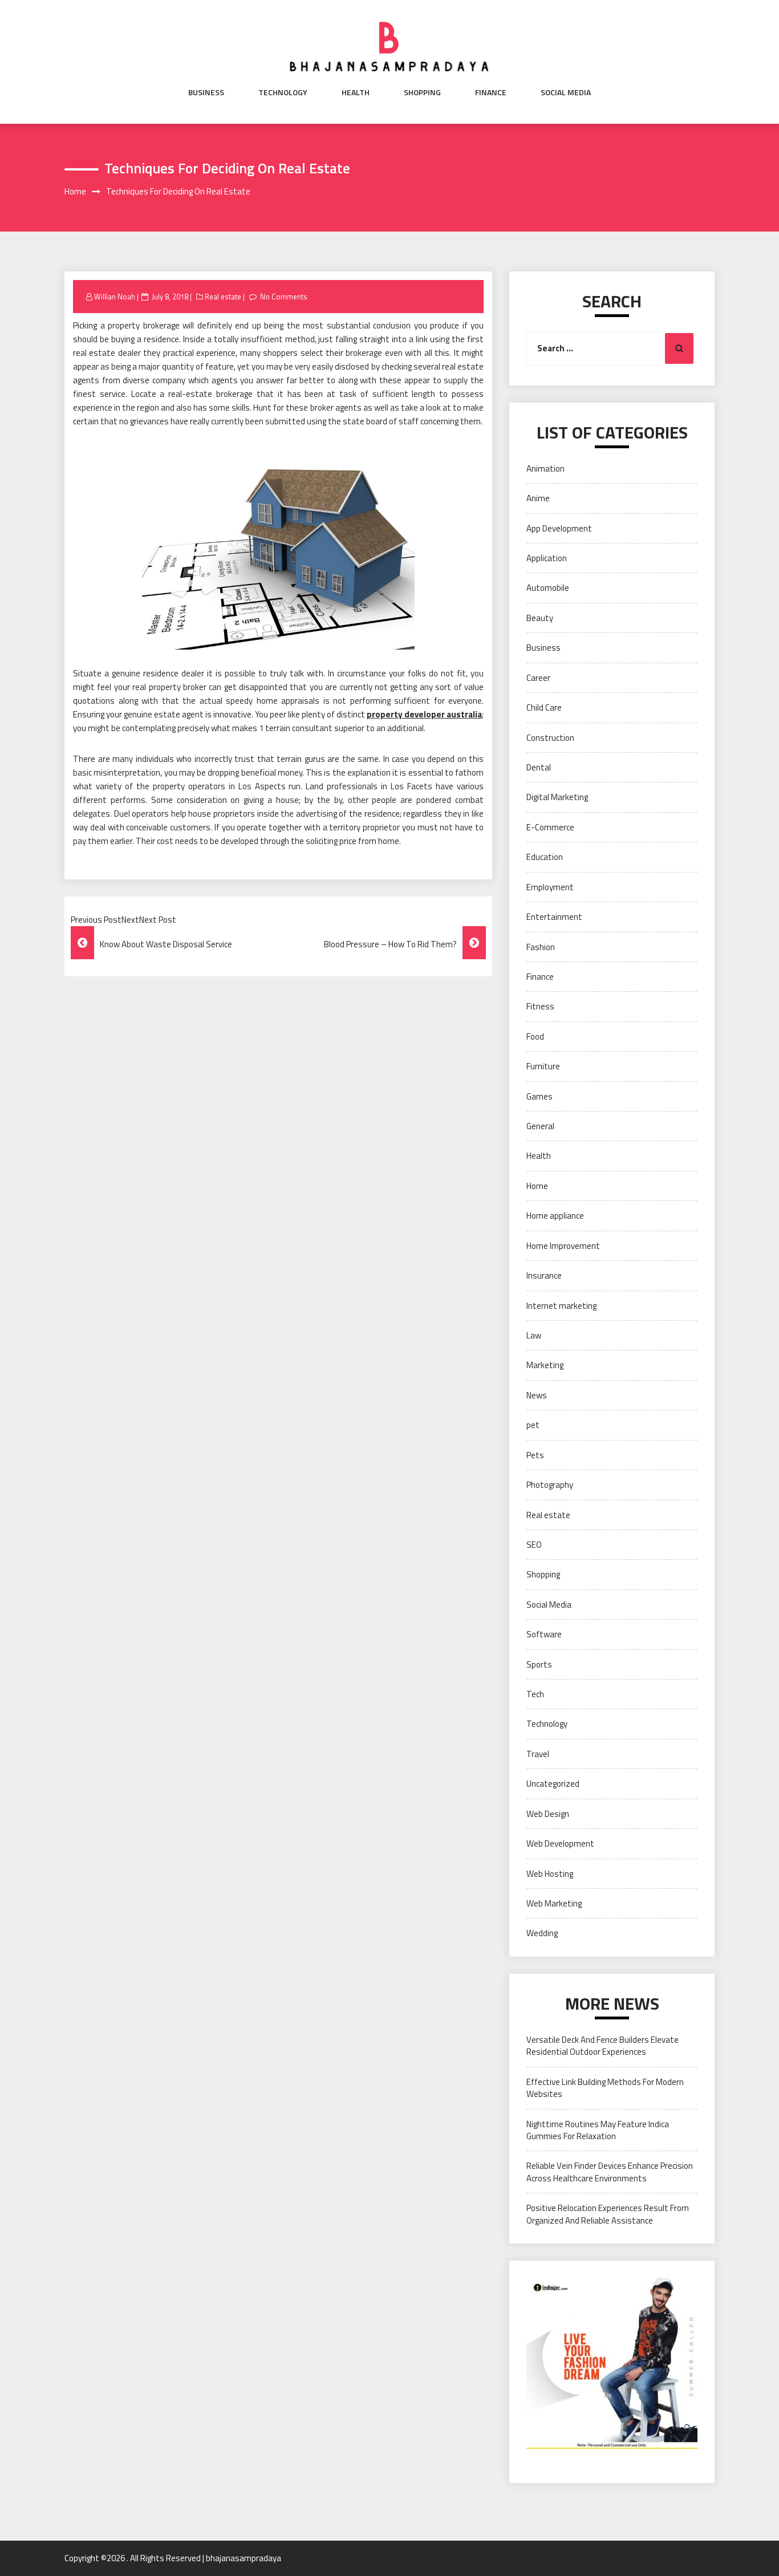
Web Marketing (554, 1903)
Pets (535, 1455)
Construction (550, 738)
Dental (539, 767)
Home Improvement (563, 1246)
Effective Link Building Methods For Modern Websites (605, 2088)
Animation (545, 468)
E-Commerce (550, 827)
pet (533, 1425)
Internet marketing (561, 1306)
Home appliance (555, 1216)
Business (206, 92)
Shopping (422, 92)
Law (534, 1335)
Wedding (542, 1933)
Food (535, 1037)
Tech (535, 1694)
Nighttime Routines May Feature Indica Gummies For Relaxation (598, 2130)
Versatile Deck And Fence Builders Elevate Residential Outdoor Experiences (602, 2046)
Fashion (541, 947)
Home (537, 1186)
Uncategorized (553, 1784)
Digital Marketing (557, 797)
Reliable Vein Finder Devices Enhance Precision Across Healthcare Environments (610, 2172)
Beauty (540, 618)
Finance (491, 92)
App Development (559, 528)
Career (538, 678)
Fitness (540, 1006)
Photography (550, 1485)
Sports (539, 1664)
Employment (550, 887)
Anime (538, 498)
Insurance (544, 1275)
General (540, 1126)
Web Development (560, 1843)
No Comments (284, 297)
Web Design (548, 1814)
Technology (283, 92)
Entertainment (554, 917)
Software (544, 1634)
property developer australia (424, 714)
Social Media (566, 92)
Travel (538, 1754)
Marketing (545, 1365)
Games (539, 1096)
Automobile (548, 588)
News (537, 1395)
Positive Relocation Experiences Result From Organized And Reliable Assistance (608, 2214)
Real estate (223, 297)
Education (545, 857)
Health (356, 92)
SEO (534, 1545)
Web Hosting (550, 1874)
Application (547, 558)
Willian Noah (115, 297)
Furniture (543, 1066)
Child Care (544, 707)
